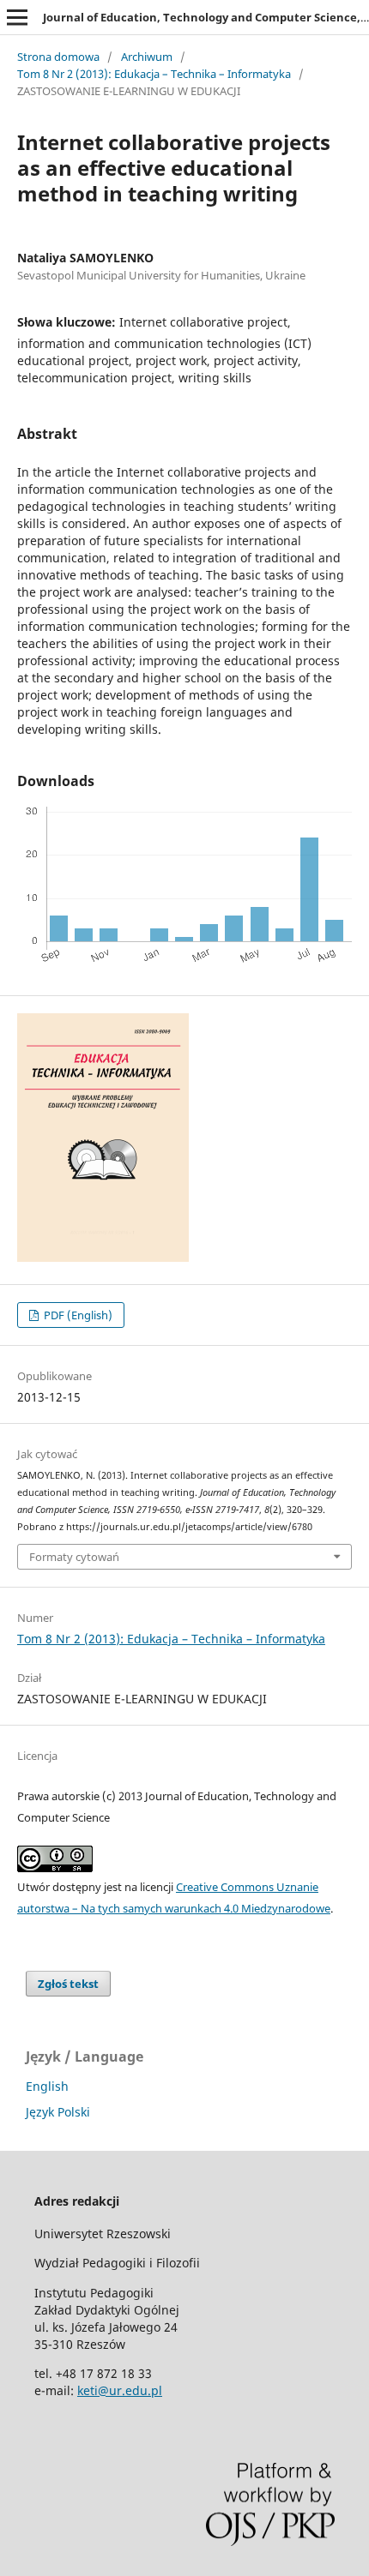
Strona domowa (58, 57)
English (47, 2086)
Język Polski (58, 2112)
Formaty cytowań (74, 1557)
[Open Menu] (17, 17)
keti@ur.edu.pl (120, 2390)
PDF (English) (77, 1315)
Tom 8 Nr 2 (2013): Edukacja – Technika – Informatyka (154, 74)
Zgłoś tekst (68, 1984)
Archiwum (147, 57)
